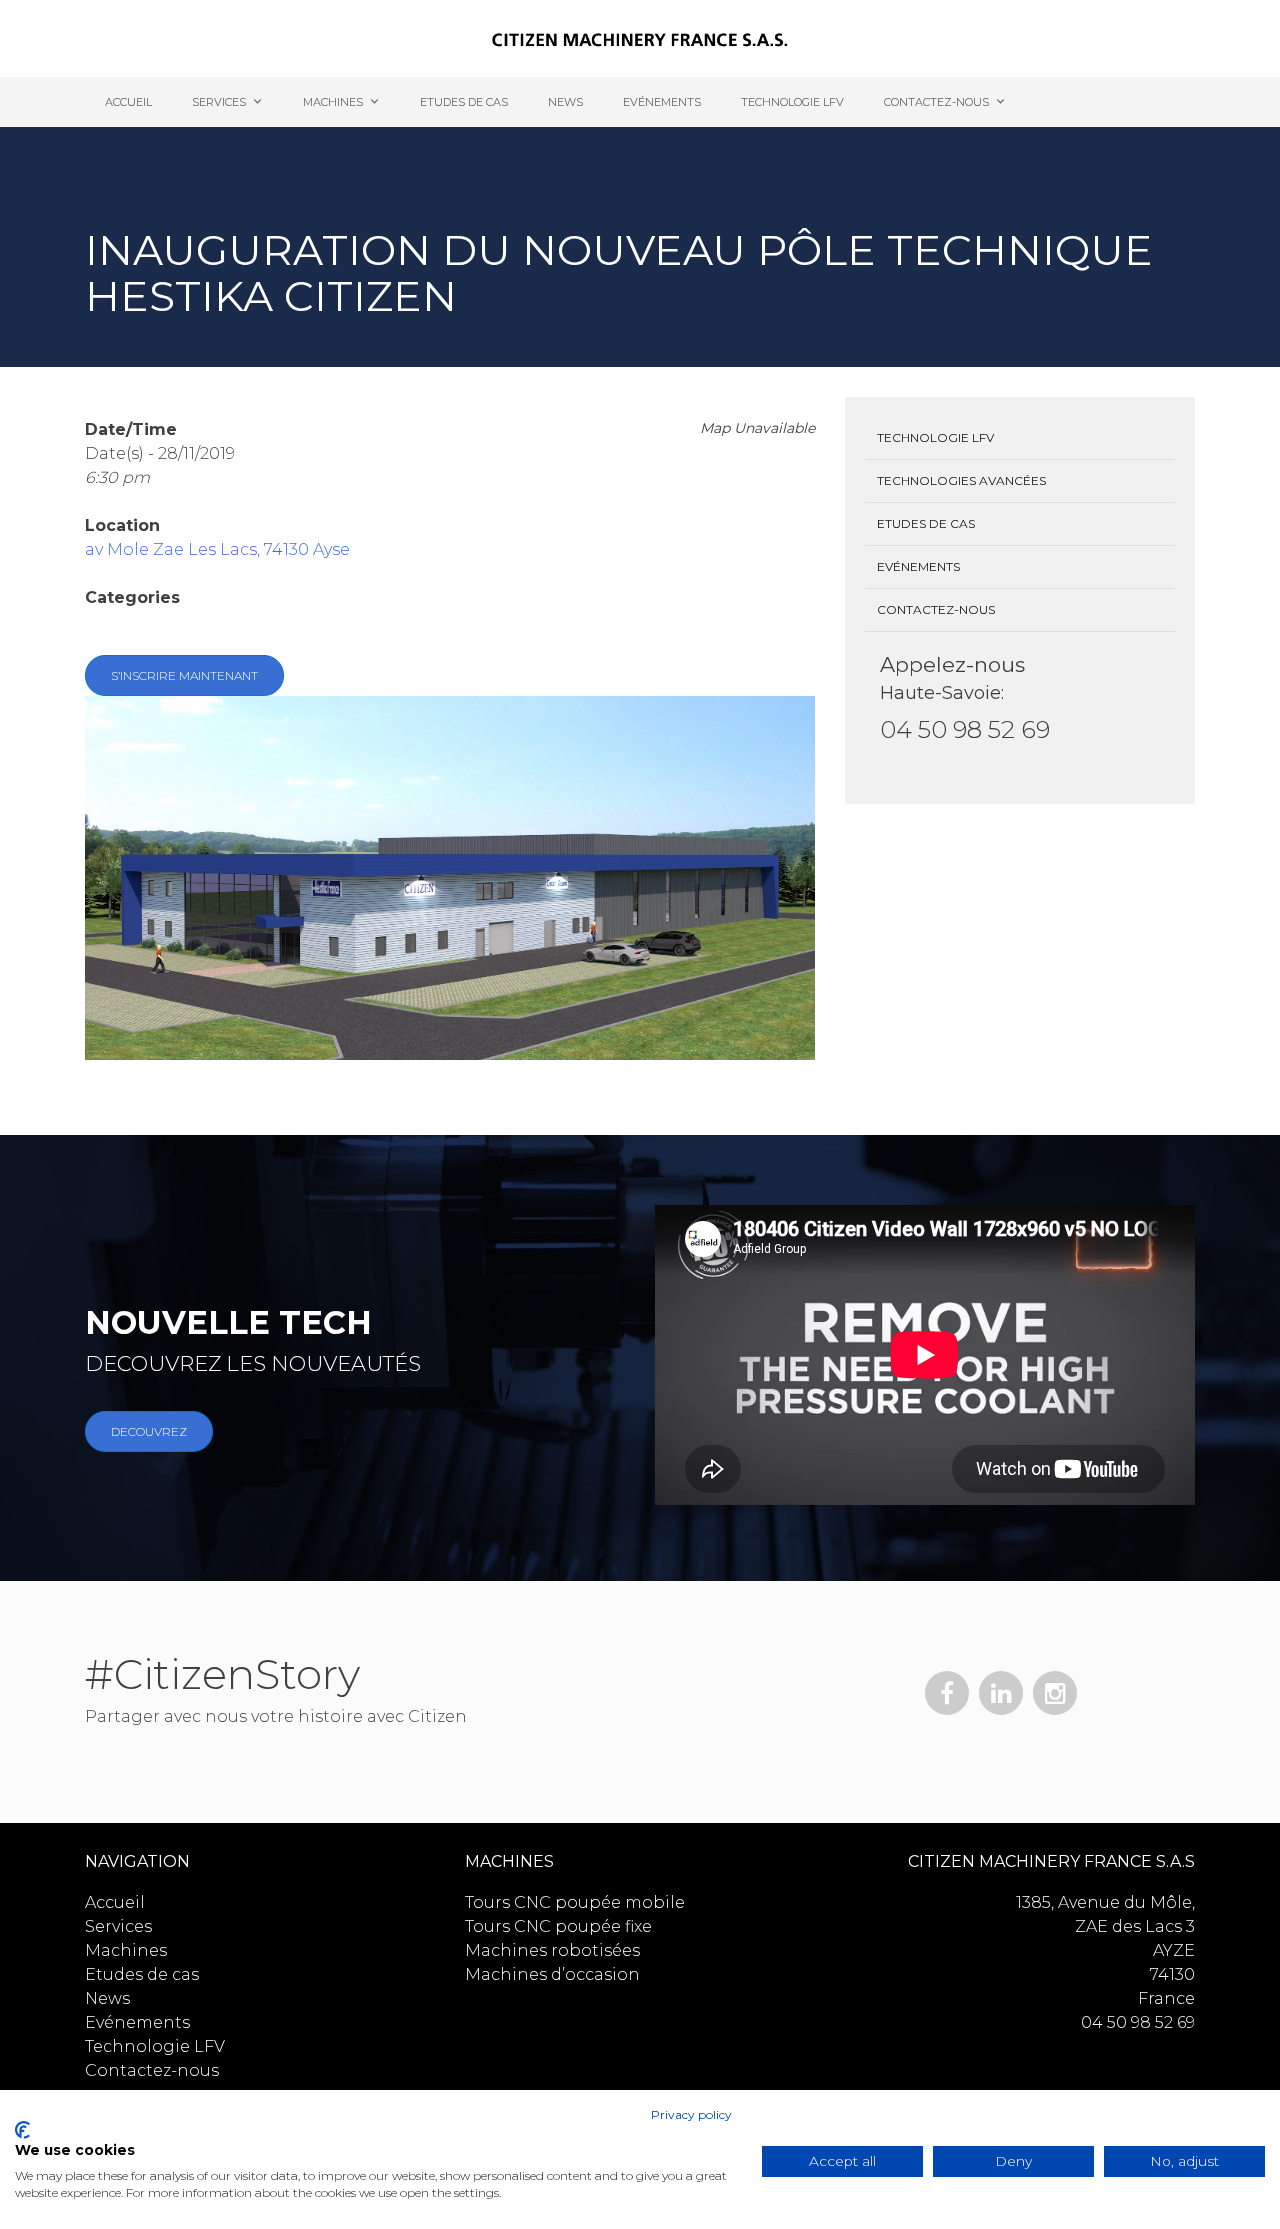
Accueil (128, 102)
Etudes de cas (464, 102)
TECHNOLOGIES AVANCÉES (961, 480)
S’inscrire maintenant (184, 675)
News (565, 102)
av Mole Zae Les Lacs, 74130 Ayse (217, 549)
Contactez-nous (936, 102)
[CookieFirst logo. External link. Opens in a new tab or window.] (22, 2130)
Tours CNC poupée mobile (575, 1902)
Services (219, 102)
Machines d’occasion (552, 1974)
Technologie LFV (792, 102)
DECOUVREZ (149, 1431)
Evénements (662, 102)
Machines (333, 102)
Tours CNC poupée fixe (558, 1926)
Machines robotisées (552, 1950)
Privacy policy (691, 2114)
